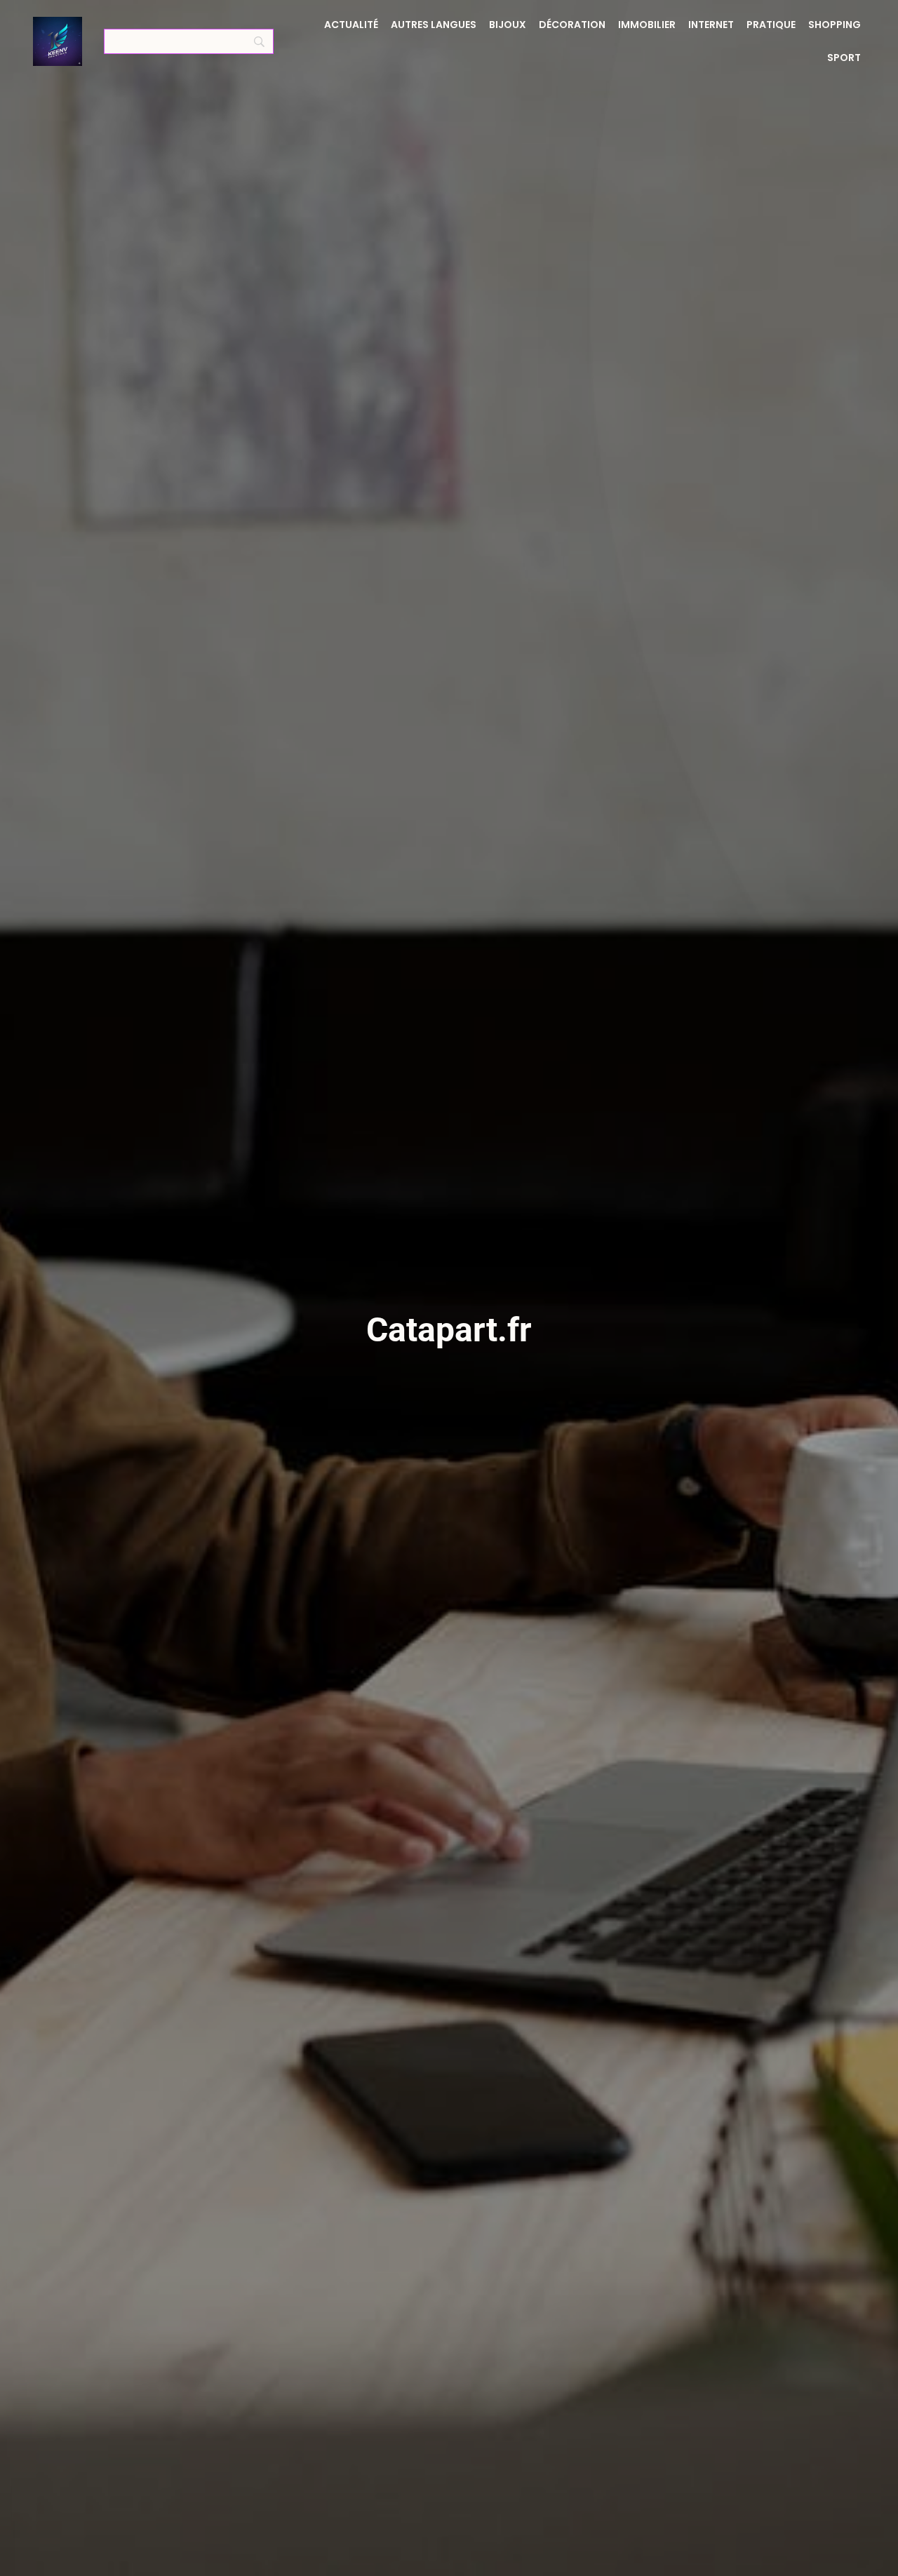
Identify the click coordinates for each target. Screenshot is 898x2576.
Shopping (835, 25)
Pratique (771, 25)
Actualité (351, 25)
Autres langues (434, 25)
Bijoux (508, 25)
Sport (844, 58)
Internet (711, 25)
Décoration (572, 25)
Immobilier (647, 25)
